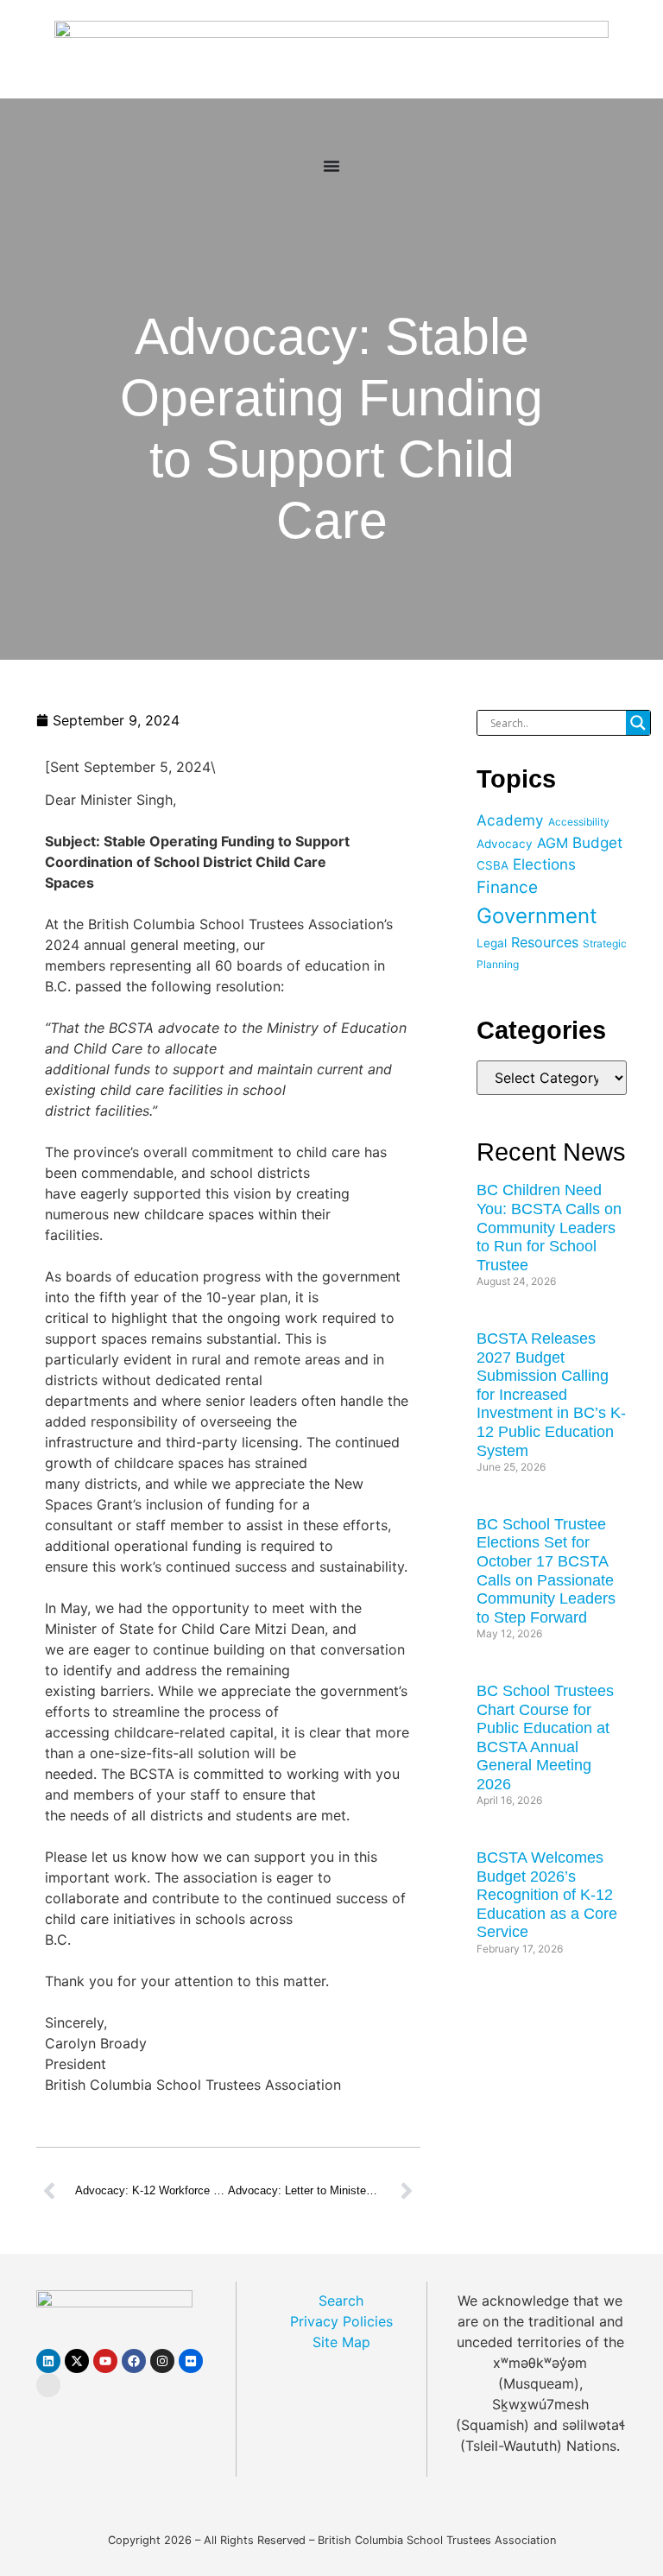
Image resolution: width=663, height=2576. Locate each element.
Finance (507, 887)
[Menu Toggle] (331, 166)
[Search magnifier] (638, 723)
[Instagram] (162, 2361)
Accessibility (579, 822)
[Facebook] (134, 2361)
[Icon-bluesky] (48, 2385)
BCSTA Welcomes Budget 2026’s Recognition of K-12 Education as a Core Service (547, 1895)
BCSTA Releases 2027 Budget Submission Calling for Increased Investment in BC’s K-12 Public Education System (551, 1395)
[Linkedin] (48, 2361)
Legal (492, 943)
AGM (552, 843)
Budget (597, 842)
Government (537, 916)
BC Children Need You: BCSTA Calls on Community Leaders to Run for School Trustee (549, 1227)
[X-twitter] (77, 2361)
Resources (545, 942)
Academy (510, 820)
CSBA (493, 865)
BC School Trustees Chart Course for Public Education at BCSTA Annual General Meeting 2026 (545, 1737)
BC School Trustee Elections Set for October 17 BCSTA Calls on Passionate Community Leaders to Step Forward (546, 1571)
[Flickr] (191, 2361)
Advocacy (505, 844)
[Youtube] (105, 2361)
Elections (544, 864)
